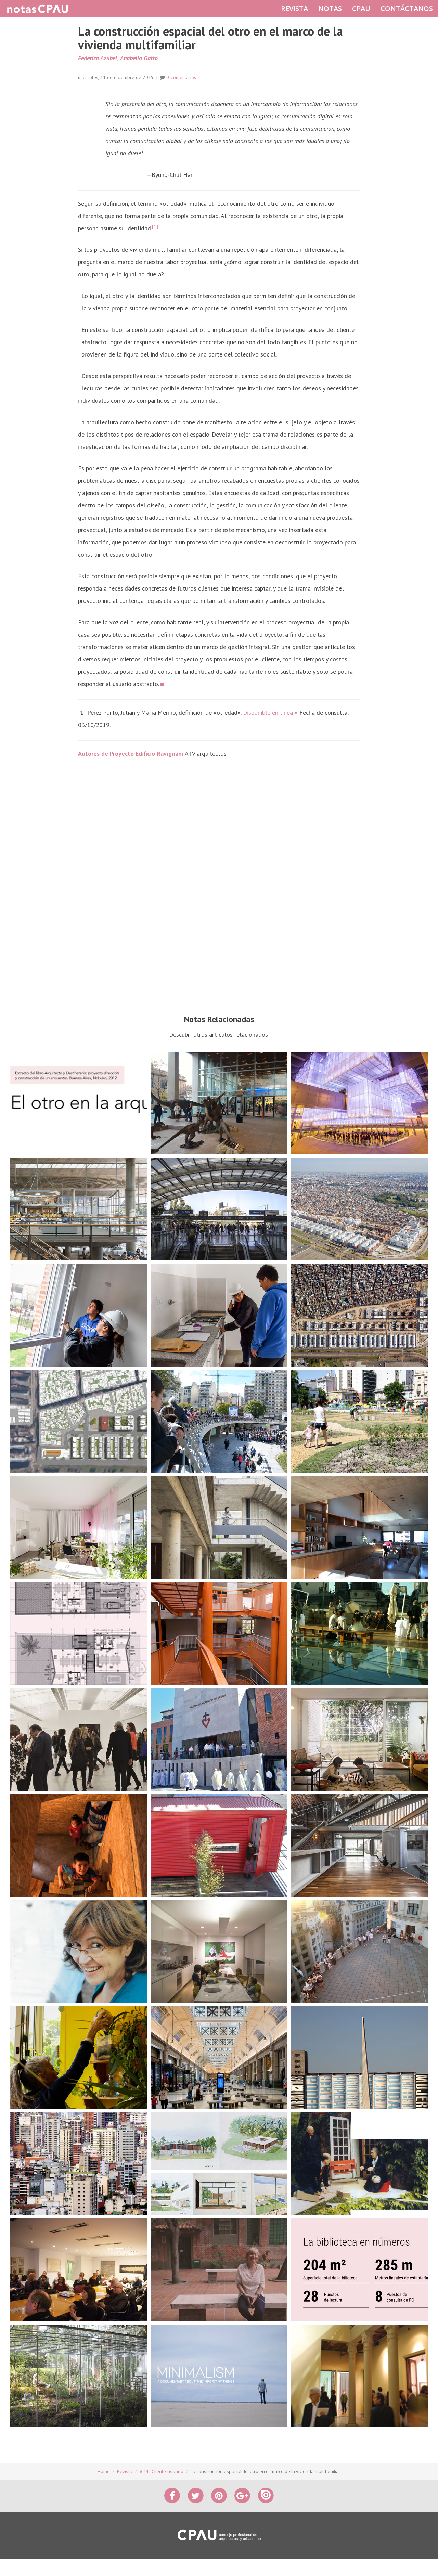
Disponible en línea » (270, 713)
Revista (125, 2471)
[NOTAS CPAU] (38, 9)
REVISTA (294, 8)
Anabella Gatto (139, 58)
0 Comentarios (181, 77)
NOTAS (330, 8)
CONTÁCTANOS (407, 8)
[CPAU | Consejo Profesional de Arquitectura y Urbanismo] (219, 2535)
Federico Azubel (98, 58)
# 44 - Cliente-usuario (162, 2471)
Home (104, 2471)
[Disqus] (219, 875)
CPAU (361, 8)
